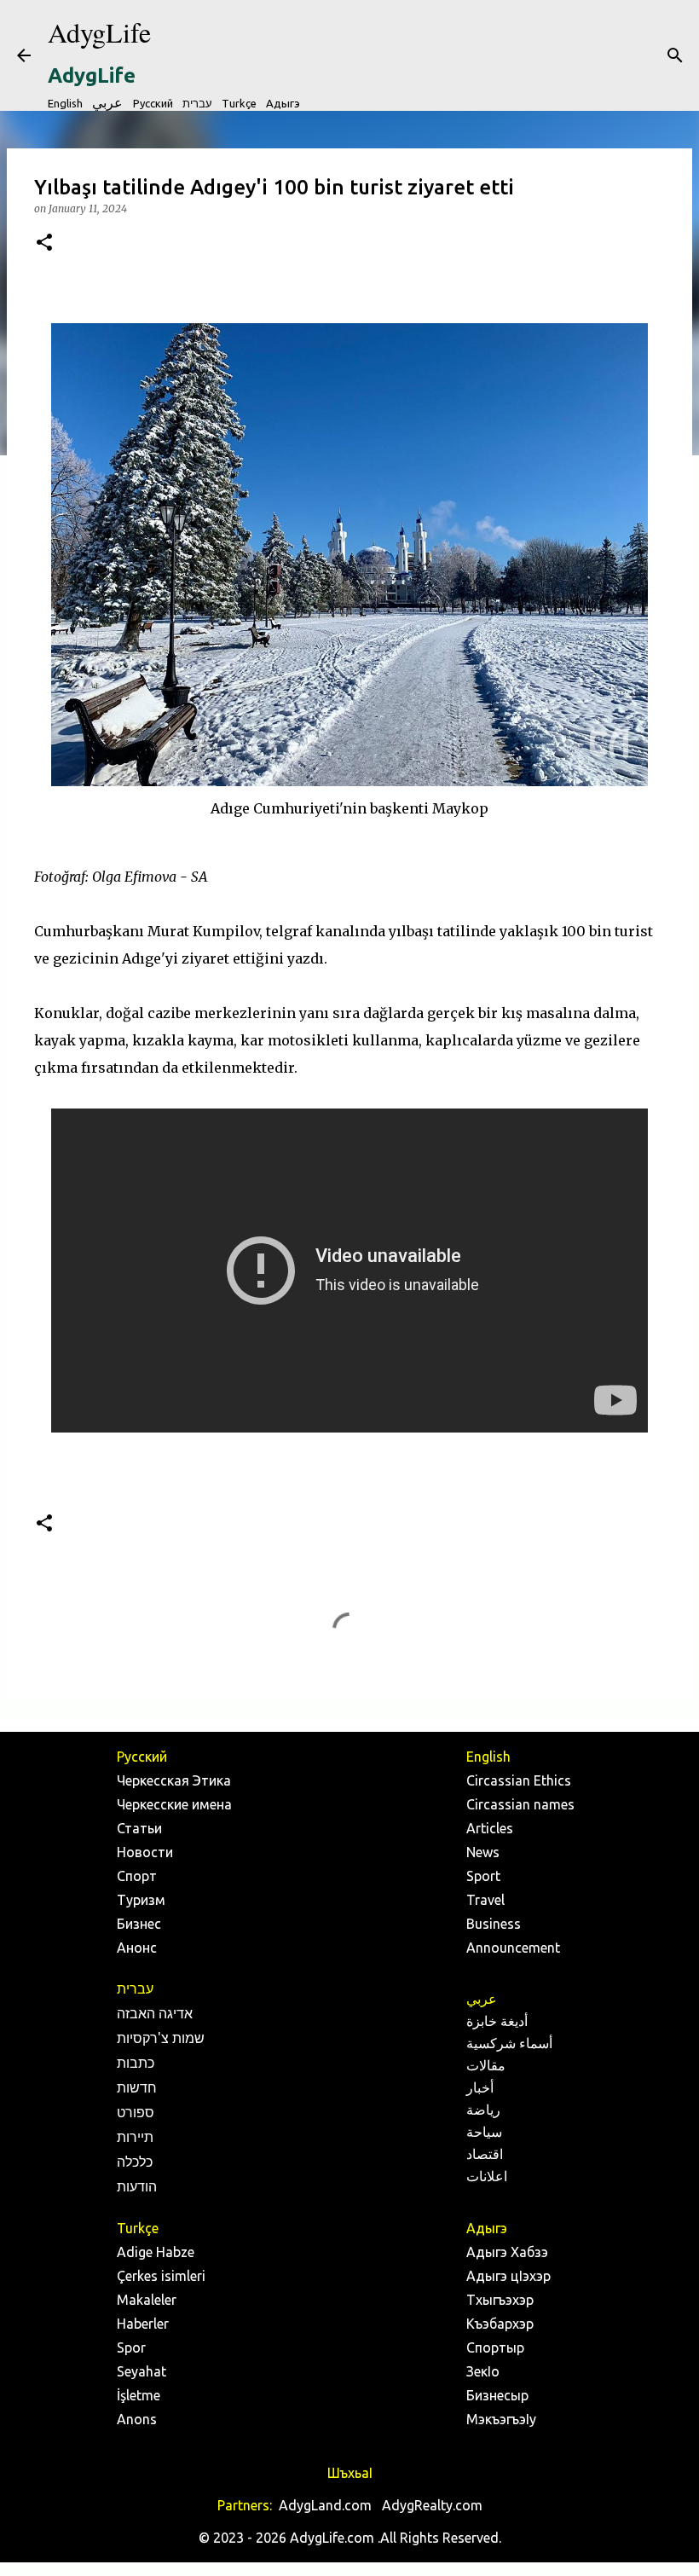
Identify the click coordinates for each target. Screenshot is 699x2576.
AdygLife (99, 32)
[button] (44, 243)
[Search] (675, 55)
